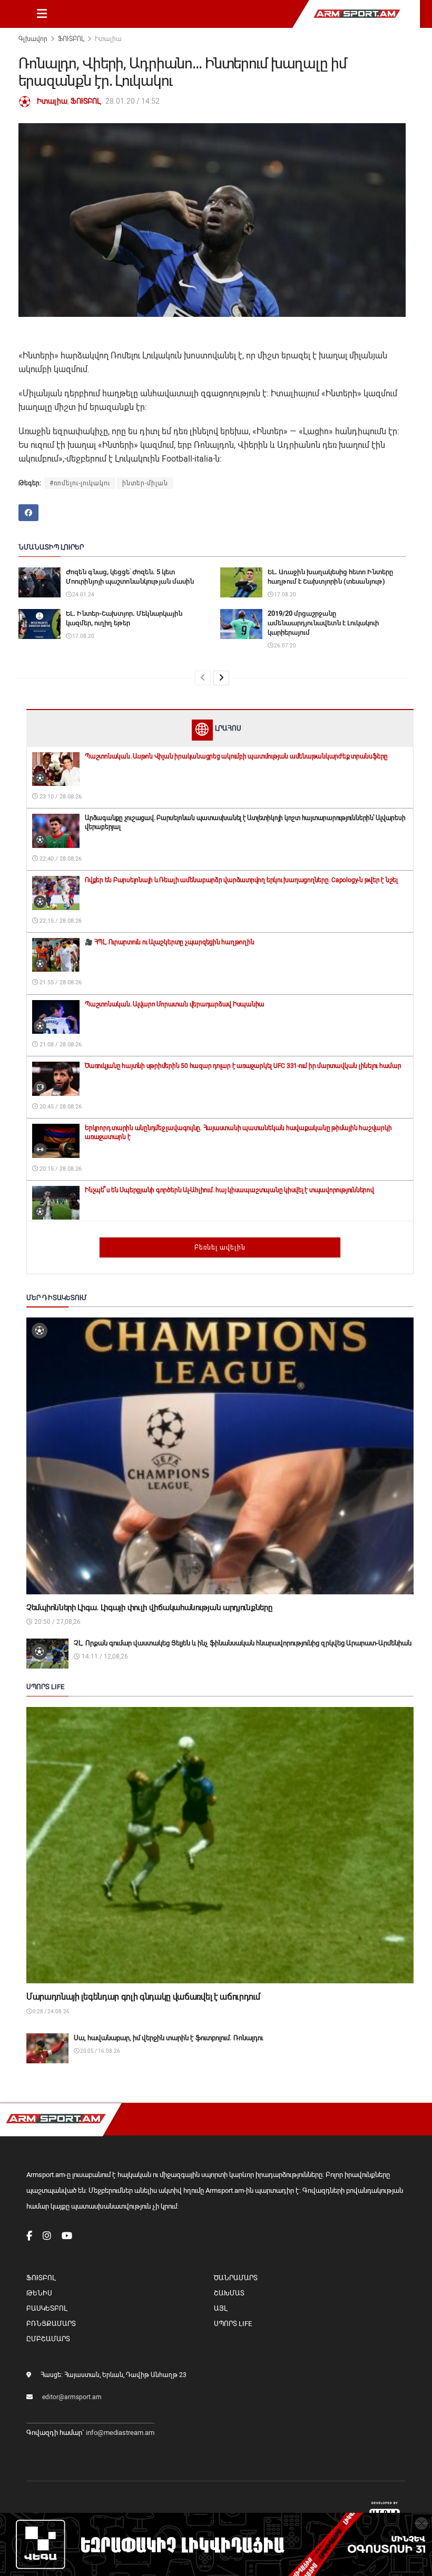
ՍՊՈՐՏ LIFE (233, 2324)
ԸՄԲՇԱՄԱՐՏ (48, 2339)
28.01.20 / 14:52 (132, 101)
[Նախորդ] (203, 678)
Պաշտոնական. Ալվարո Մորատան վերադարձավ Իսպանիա (175, 1004)
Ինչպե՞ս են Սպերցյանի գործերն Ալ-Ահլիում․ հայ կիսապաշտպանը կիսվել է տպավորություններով (229, 1190)
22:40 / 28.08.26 (60, 859)
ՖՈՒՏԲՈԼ (71, 39)
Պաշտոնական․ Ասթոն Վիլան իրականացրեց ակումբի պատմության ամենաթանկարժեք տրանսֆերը (236, 756)
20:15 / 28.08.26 (60, 1169)
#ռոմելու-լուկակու (80, 483)
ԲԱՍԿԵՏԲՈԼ (47, 2308)
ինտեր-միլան (145, 483)
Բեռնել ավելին (220, 1247)
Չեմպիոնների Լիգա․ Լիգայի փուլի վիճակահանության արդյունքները (149, 1607)
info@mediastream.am (120, 2433)
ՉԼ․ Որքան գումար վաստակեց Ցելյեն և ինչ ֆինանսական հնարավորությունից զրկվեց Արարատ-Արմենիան (243, 1643)
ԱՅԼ (220, 2308)
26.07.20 (284, 646)
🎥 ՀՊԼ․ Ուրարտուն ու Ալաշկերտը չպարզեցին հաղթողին (169, 942)
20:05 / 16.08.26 (100, 2051)
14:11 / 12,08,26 (104, 1656)
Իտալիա (108, 39)
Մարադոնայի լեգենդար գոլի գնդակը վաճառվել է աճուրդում (143, 1997)
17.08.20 (284, 595)
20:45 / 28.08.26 (60, 1107)
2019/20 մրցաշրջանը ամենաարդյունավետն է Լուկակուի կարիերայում (323, 623)
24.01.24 (83, 595)
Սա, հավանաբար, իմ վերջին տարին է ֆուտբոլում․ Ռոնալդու (168, 2038)
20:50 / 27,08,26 (57, 1622)
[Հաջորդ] (221, 678)
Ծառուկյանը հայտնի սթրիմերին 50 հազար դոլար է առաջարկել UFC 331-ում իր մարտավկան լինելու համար (243, 1066)
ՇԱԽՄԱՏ (229, 2293)
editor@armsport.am (72, 2397)
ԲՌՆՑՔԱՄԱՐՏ (51, 2324)
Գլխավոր (33, 39)
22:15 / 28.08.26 (60, 921)
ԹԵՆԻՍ (39, 2293)
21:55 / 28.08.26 (60, 982)
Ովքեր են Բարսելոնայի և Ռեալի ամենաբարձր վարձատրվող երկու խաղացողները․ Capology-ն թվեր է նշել (241, 880)
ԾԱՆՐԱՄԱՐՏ (236, 2278)
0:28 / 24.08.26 (51, 2011)
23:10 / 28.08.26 (60, 797)
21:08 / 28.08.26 (60, 1045)
